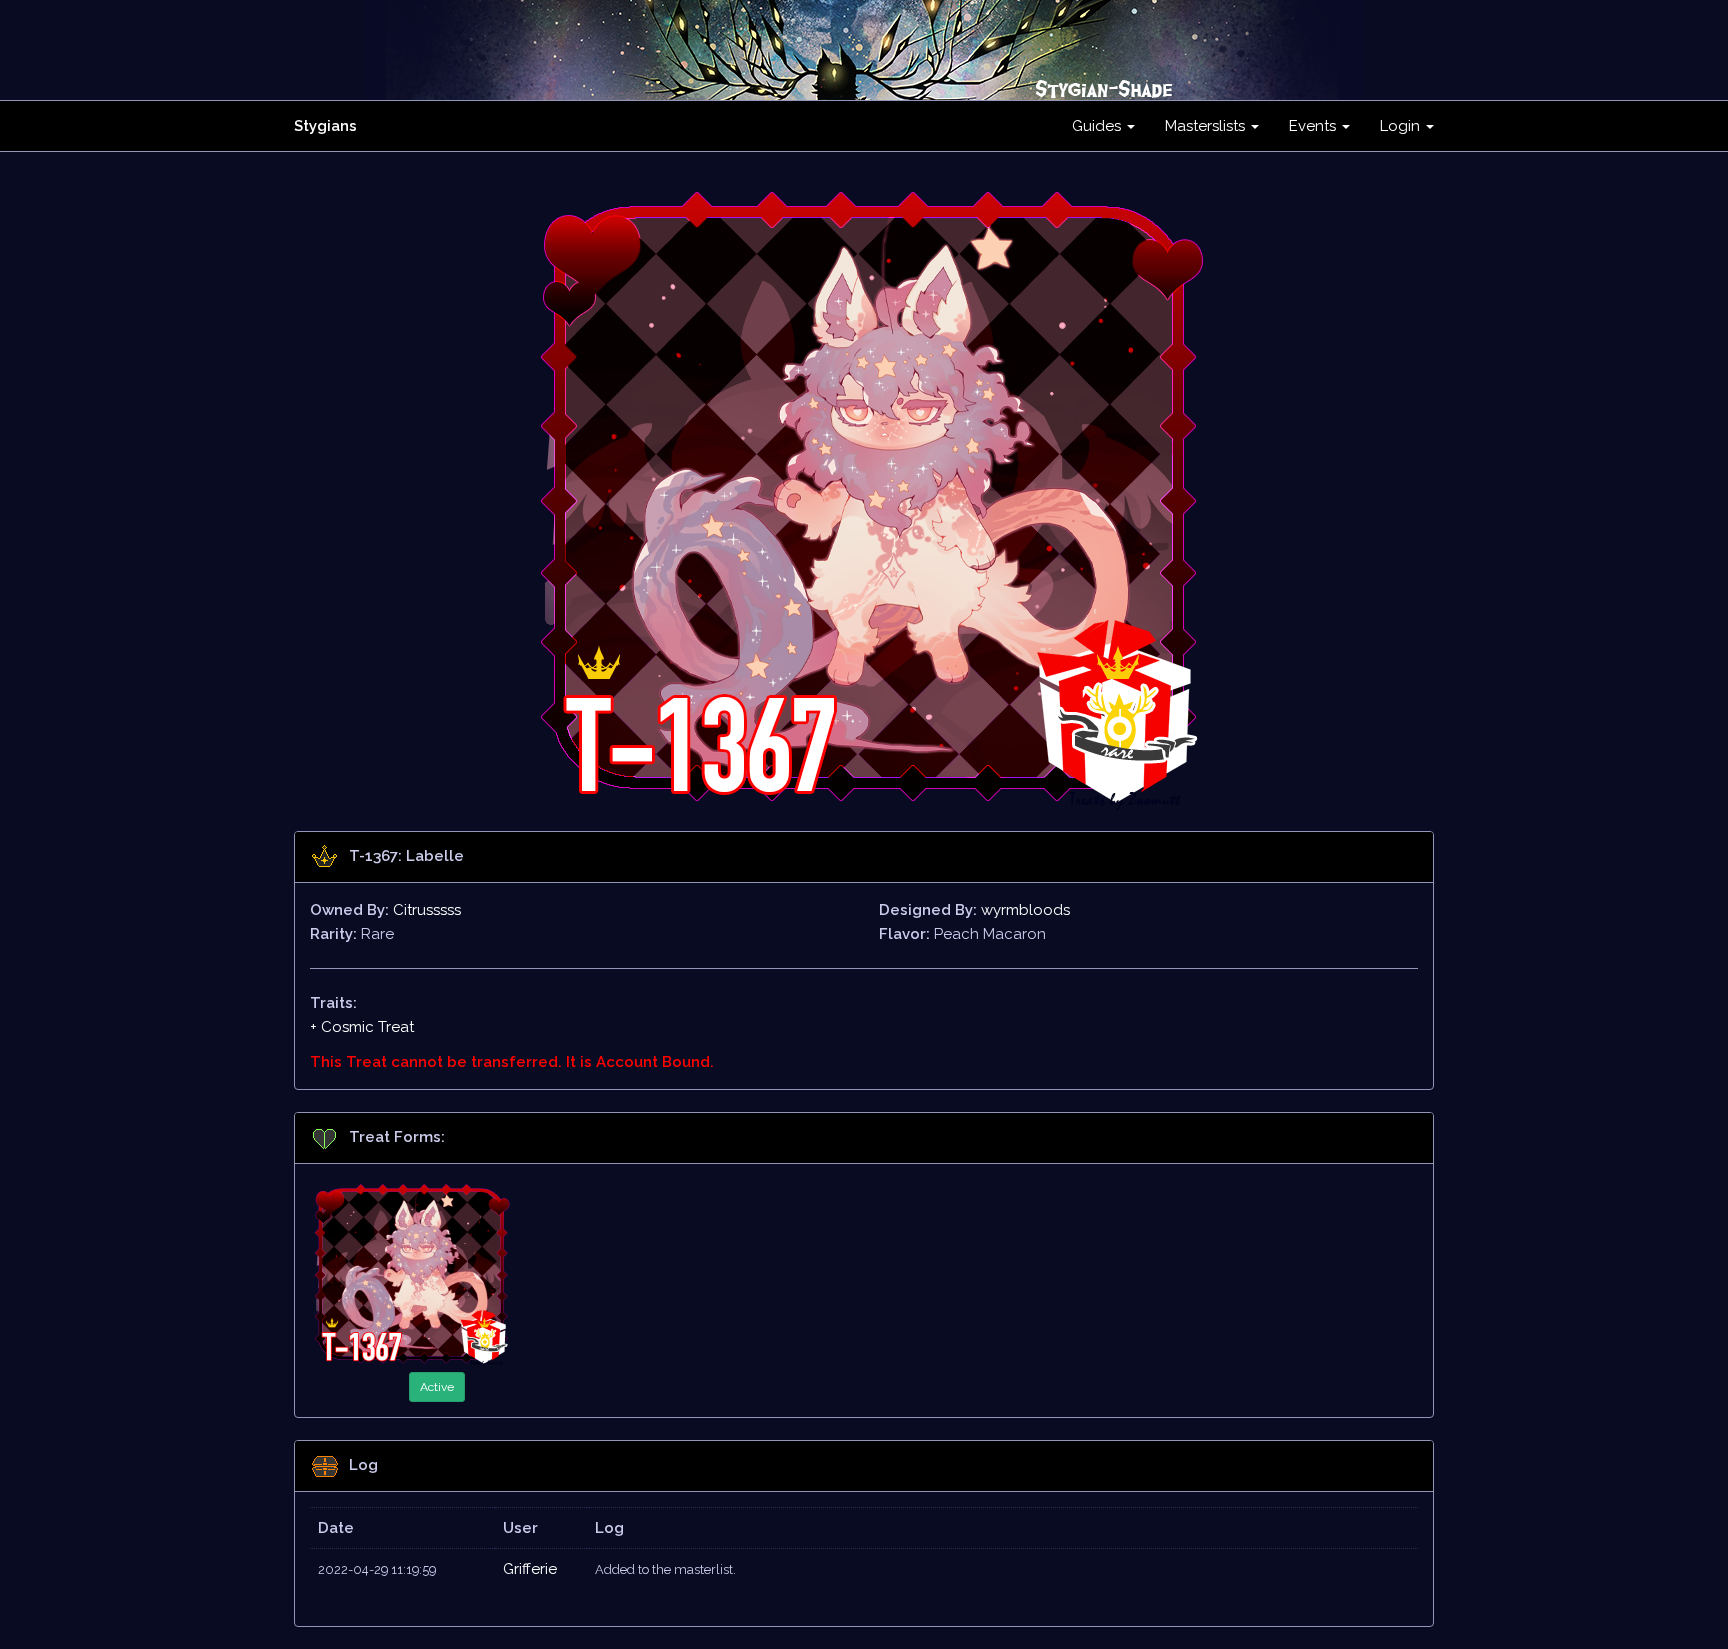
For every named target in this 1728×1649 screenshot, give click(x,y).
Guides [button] (1098, 126)
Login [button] (1402, 126)
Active (437, 1387)
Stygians (325, 126)
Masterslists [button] (1207, 126)
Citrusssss (427, 910)
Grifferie (530, 1569)
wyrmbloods (1025, 910)
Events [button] (1314, 126)
